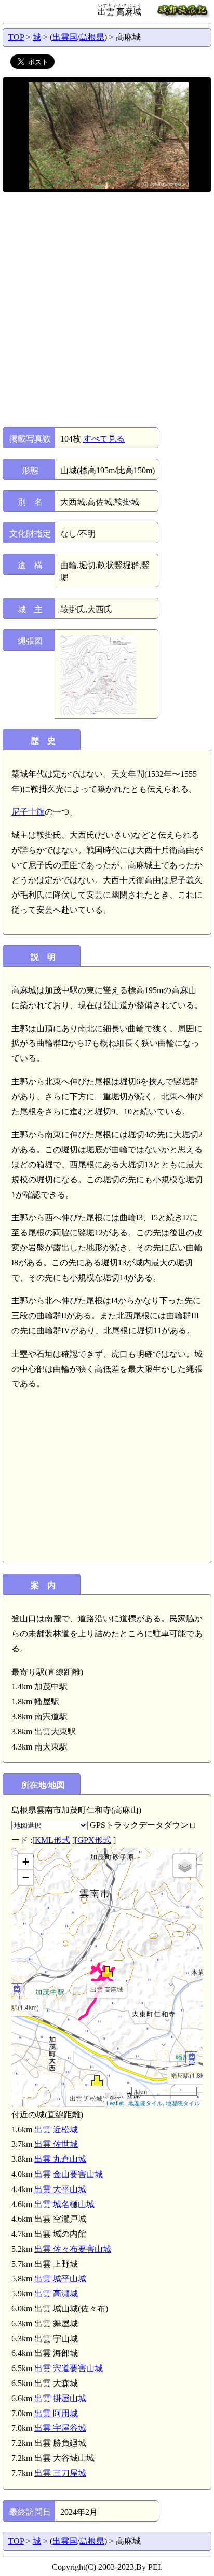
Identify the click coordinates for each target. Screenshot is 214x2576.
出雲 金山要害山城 (69, 2174)
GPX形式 (94, 1840)
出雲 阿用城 (56, 2413)
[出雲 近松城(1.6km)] (97, 2080)
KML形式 (52, 1840)
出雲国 (65, 37)
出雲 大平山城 (60, 2189)
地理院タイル (145, 2103)
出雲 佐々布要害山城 (73, 2249)
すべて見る (104, 439)
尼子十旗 (28, 812)
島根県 (92, 37)
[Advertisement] (107, 310)
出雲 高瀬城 (56, 2293)
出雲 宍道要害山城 (69, 2368)
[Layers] (185, 1866)
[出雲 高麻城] (107, 1971)
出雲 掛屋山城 (60, 2398)
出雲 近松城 (56, 2130)
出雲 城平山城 (60, 2278)
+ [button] (26, 1862)
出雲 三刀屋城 (60, 2473)
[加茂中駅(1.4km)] (16, 1989)
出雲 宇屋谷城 (60, 2428)
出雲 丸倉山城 (60, 2159)
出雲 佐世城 (56, 2144)
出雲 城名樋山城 (64, 2204)
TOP (16, 37)
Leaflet (115, 2103)
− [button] (26, 1877)
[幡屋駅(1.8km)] (191, 2057)
